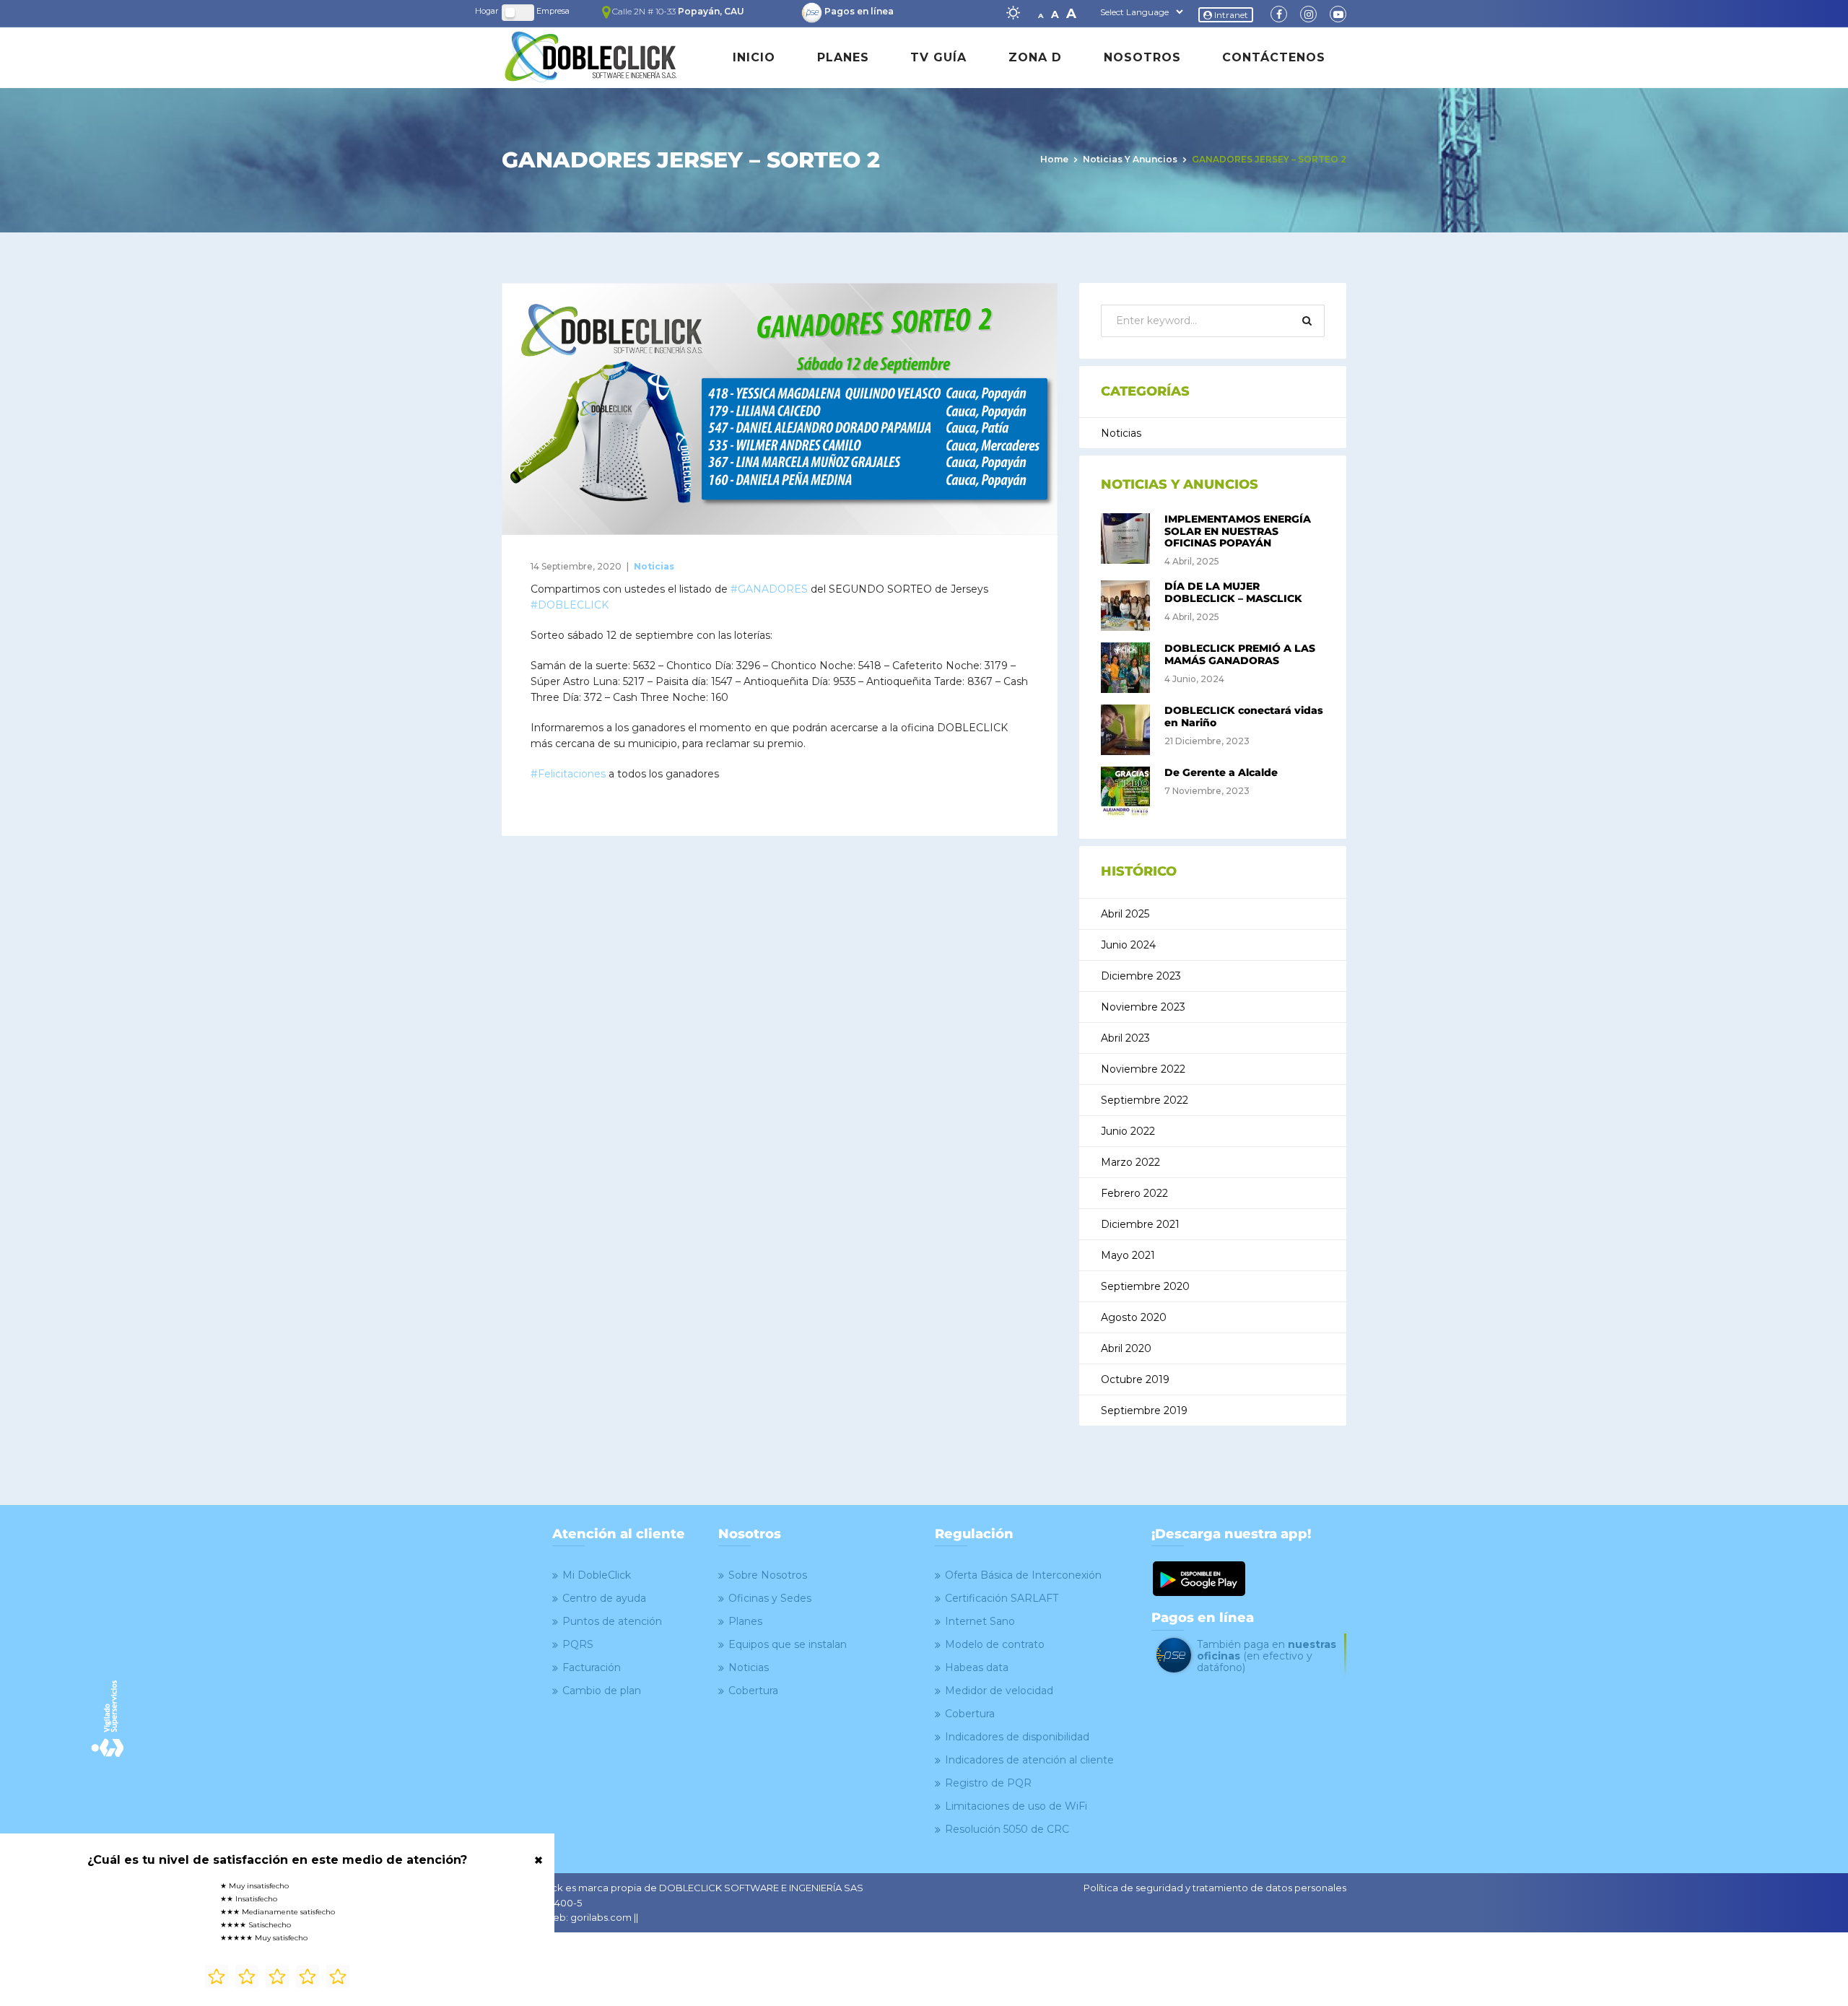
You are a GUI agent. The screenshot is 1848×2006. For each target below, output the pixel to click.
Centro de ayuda (604, 1598)
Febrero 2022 (1134, 1193)
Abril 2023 (1125, 1038)
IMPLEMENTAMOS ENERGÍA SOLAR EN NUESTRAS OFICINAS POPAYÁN (1238, 531)
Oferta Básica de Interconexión (1023, 1575)
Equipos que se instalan (788, 1644)
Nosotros (1142, 57)
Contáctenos (1274, 57)
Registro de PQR (988, 1783)
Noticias (654, 566)
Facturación (592, 1667)
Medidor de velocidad (999, 1691)
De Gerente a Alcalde (1221, 772)
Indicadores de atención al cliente (1029, 1760)
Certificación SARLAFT (1002, 1598)
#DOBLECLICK (570, 605)
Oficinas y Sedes (770, 1598)
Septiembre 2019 (1144, 1410)
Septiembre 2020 (1145, 1286)
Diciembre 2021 (1140, 1224)
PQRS (578, 1644)
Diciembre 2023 (1141, 976)
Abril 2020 (1126, 1348)
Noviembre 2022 (1143, 1069)
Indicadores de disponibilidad (1017, 1737)
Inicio (754, 57)
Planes (843, 57)
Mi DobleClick (597, 1575)
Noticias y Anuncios (1130, 159)
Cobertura (753, 1691)
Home (1054, 159)
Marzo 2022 (1130, 1162)
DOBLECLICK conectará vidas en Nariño (1244, 716)
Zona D (1035, 57)
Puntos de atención (612, 1621)
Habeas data (977, 1667)
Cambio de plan (602, 1691)
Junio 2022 (1128, 1131)
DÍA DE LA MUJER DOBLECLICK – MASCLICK (1233, 592)
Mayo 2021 (1128, 1255)
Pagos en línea (859, 11)
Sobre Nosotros (768, 1575)
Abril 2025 (1125, 914)
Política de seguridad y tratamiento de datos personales (1215, 1888)
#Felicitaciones (568, 774)
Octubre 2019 (1135, 1379)
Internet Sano (980, 1621)
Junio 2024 (1128, 945)
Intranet (1230, 15)
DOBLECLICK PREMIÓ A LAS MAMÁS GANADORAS (1240, 654)
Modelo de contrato (995, 1644)
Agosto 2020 (1134, 1317)
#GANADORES (769, 589)
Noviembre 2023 (1143, 1007)
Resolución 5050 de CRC (1007, 1829)
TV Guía (938, 57)
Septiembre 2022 (1145, 1100)
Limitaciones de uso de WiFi (1016, 1806)
